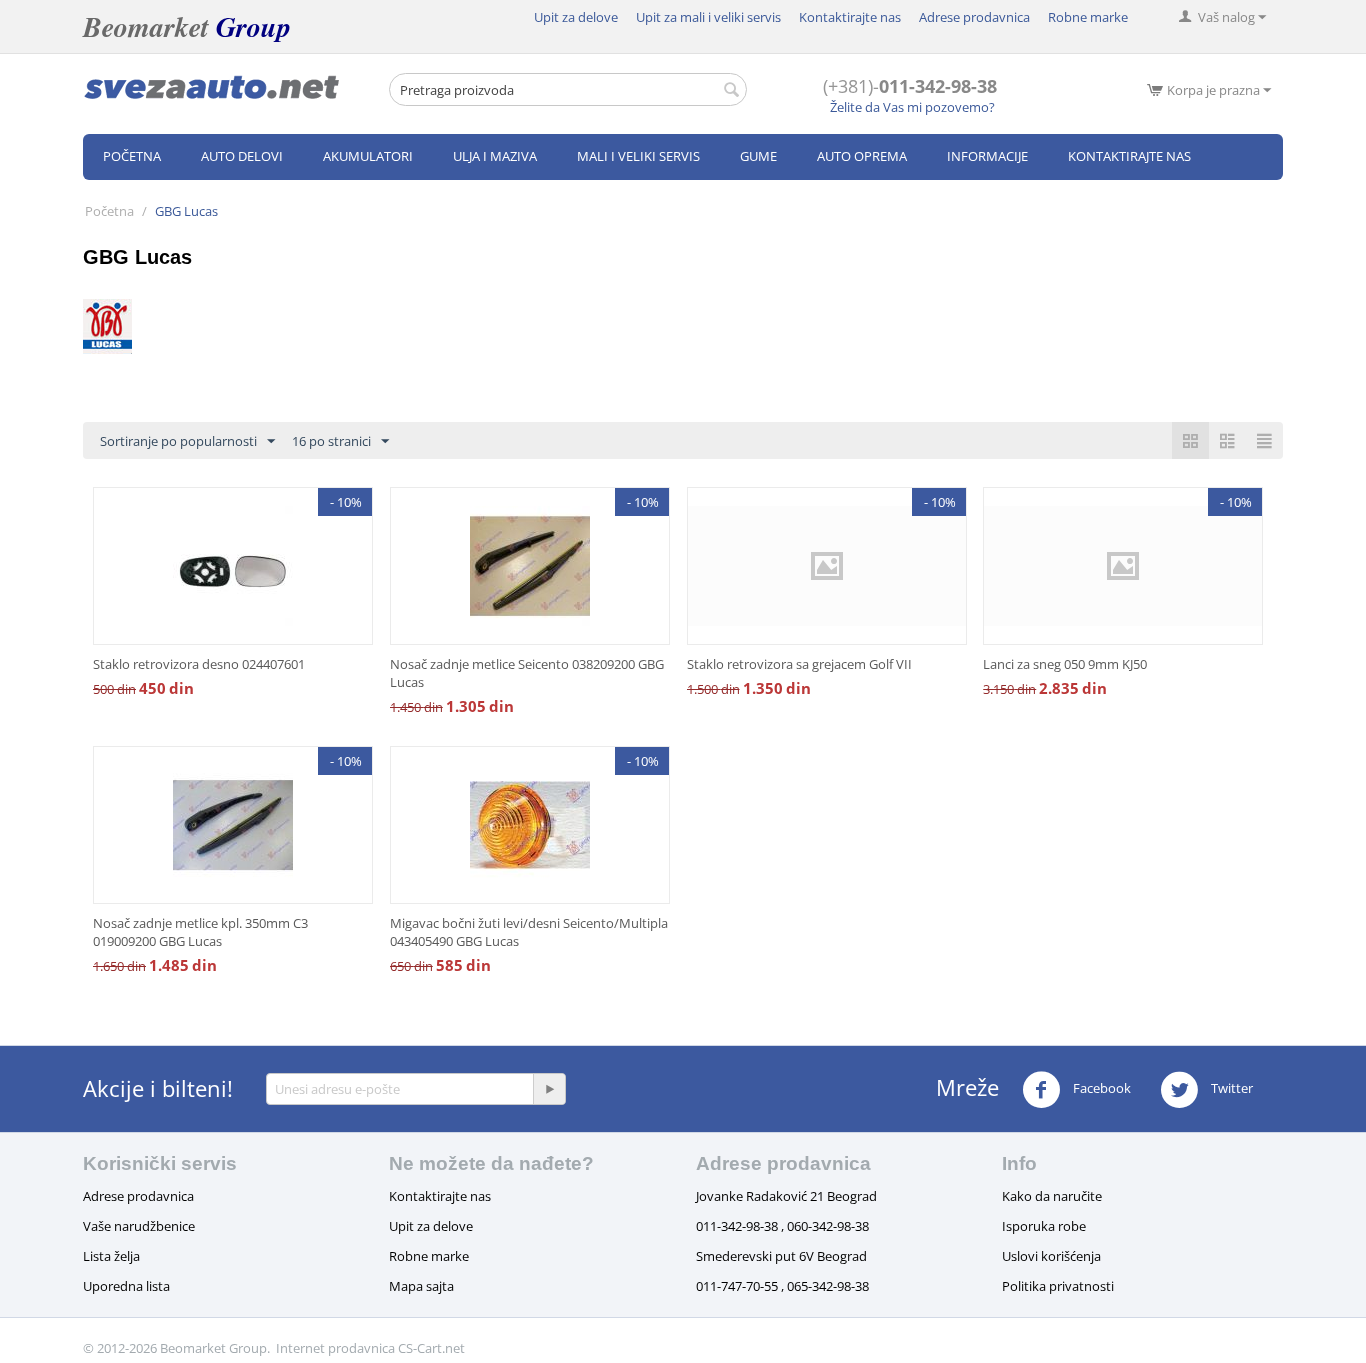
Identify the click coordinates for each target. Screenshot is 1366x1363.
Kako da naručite (1052, 1196)
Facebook (1100, 1088)
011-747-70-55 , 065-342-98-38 (782, 1286)
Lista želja (111, 1256)
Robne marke (1088, 17)
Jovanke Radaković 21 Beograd (786, 1196)
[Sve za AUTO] (212, 86)
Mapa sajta (421, 1286)
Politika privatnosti (1058, 1286)
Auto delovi (242, 156)
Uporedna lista (126, 1286)
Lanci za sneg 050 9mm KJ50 (1065, 664)
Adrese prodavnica (974, 17)
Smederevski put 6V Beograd (781, 1256)
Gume (758, 156)
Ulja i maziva (495, 156)
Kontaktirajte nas (850, 17)
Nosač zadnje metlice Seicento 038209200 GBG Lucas (527, 673)
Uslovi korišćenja (1051, 1256)
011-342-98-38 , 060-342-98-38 (782, 1226)
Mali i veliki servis (638, 156)
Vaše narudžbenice (139, 1226)
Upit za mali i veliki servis (708, 17)
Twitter (1230, 1088)
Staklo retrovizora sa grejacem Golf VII (799, 664)
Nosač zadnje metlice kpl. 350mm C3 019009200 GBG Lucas (200, 932)
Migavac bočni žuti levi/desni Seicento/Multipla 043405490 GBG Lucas (529, 932)
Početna (132, 156)
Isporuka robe (1044, 1226)
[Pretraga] (732, 91)
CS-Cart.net (431, 1348)
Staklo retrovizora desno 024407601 (199, 664)
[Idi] (549, 1089)
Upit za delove (576, 17)
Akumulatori (368, 156)
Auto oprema (862, 156)
